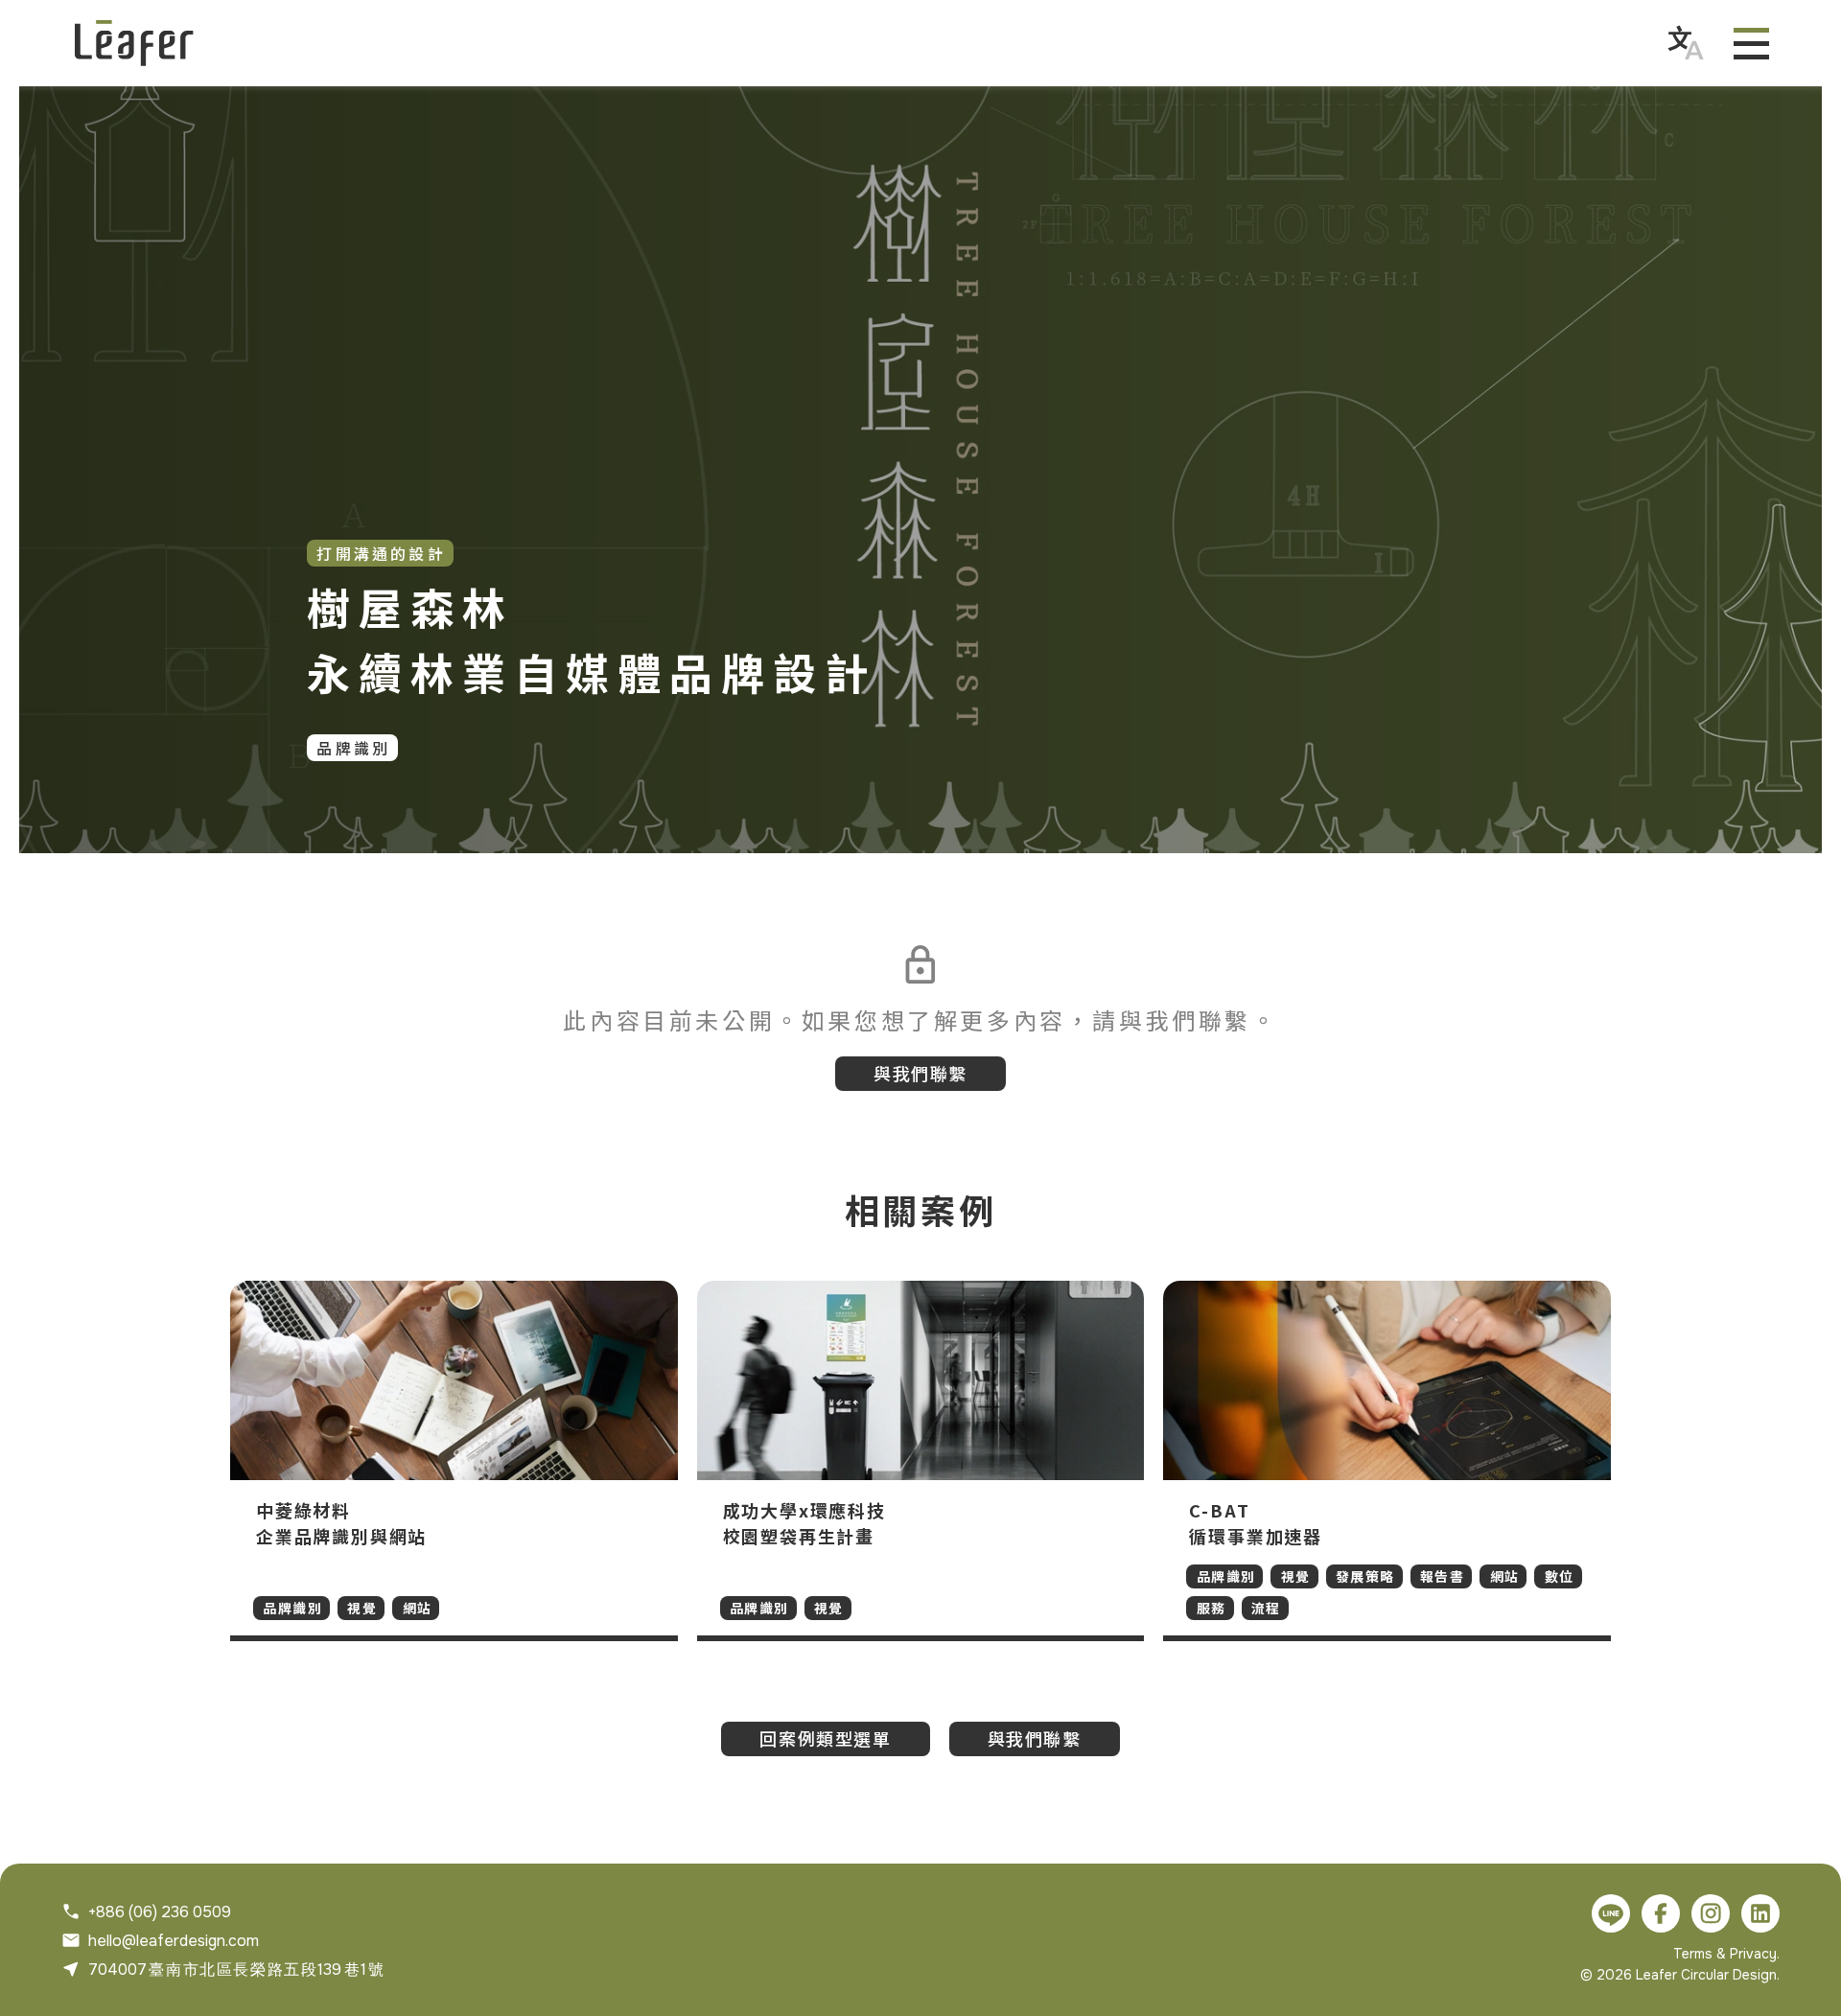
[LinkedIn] (1760, 1913)
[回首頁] (134, 43)
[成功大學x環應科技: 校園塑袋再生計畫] (921, 1461)
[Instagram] (1711, 1913)
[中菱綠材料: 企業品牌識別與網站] (454, 1461)
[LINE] (1611, 1913)
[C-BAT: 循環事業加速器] (1387, 1461)
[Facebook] (1661, 1913)
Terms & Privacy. (1726, 1954)
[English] (1686, 43)
